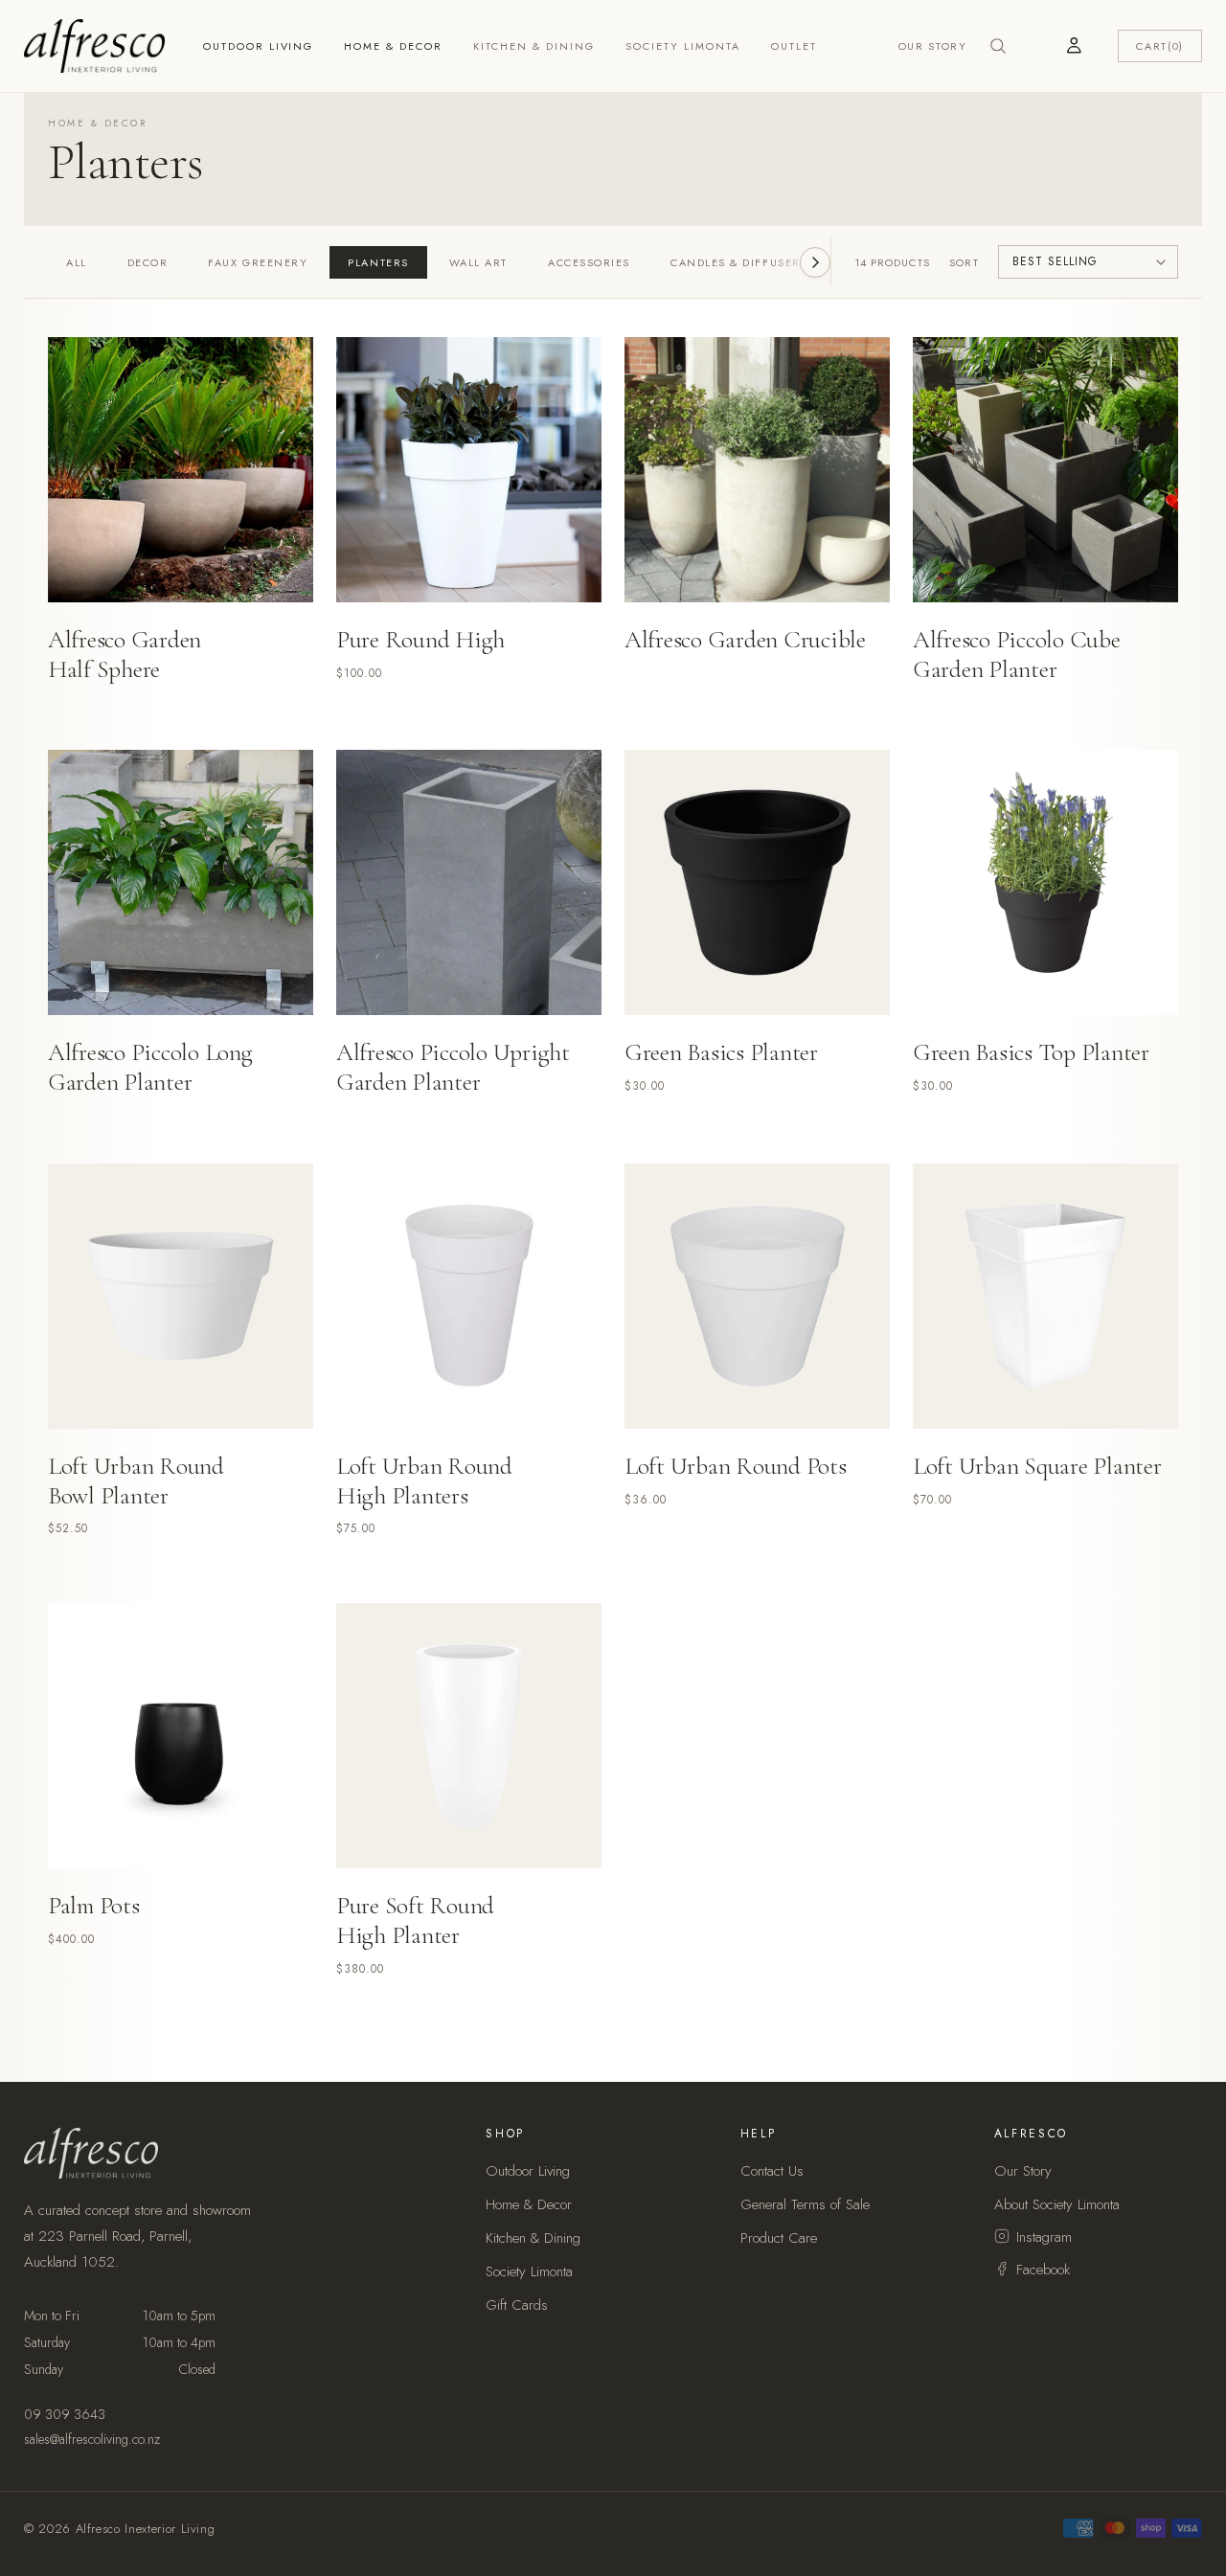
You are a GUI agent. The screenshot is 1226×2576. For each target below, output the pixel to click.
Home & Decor (393, 46)
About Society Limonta (1057, 2204)
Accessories (589, 262)
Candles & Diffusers (739, 262)
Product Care (779, 2238)
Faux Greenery (258, 262)
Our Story (933, 46)
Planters (378, 262)
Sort (964, 262)
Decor (148, 262)
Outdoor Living (259, 46)
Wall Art (478, 262)
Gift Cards (517, 2305)
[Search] (998, 46)
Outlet (794, 46)
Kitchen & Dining (534, 46)
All (77, 262)
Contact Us (772, 2171)
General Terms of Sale (805, 2204)
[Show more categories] (815, 262)
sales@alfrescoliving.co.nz (92, 2439)
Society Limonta (683, 46)
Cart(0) (1160, 46)
